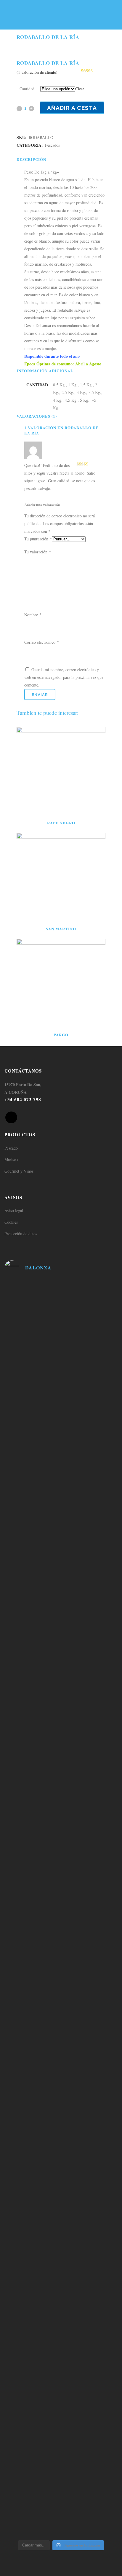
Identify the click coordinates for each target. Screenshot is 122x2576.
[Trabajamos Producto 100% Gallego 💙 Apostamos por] (61, 1346)
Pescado (11, 1148)
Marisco (11, 1159)
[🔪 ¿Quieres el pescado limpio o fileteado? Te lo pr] (61, 1301)
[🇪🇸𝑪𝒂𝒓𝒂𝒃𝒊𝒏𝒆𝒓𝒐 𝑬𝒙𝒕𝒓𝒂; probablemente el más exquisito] (61, 1935)
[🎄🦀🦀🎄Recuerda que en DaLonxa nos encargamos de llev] (61, 1553)
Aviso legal (14, 1211)
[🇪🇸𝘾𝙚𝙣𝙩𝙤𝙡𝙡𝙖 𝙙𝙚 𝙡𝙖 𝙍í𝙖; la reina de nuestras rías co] (61, 1606)
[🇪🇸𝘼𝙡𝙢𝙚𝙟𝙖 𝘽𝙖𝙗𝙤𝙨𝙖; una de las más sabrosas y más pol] (61, 1795)
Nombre (33, 615)
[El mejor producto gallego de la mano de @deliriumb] (61, 1516)
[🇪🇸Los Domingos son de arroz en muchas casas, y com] (61, 1863)
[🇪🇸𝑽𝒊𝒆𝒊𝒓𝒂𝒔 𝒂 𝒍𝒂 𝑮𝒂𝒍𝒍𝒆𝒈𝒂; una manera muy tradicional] (61, 2151)
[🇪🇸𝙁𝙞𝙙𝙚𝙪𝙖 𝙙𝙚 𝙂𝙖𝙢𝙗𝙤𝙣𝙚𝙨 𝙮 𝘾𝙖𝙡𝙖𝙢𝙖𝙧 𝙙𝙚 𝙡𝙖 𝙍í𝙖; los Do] (61, 2007)
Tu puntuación (38, 539)
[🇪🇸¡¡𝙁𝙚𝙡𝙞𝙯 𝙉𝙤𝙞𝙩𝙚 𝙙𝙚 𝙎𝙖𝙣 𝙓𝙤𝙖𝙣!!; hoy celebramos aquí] (61, 2482)
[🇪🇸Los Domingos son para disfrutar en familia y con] (61, 2223)
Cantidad (27, 89)
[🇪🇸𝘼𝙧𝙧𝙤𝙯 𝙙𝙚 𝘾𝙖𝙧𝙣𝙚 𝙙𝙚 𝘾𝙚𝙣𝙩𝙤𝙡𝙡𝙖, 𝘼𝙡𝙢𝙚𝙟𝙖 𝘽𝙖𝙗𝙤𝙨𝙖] (61, 2383)
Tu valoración (38, 552)
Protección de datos (21, 1234)
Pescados (52, 145)
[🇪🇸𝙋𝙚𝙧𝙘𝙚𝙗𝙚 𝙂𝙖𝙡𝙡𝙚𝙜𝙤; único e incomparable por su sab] (61, 2303)
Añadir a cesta (72, 108)
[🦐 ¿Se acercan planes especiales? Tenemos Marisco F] (61, 1425)
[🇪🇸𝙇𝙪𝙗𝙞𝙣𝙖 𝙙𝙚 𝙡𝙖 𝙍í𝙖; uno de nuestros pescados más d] (61, 1719)
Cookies (11, 1222)
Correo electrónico (42, 642)
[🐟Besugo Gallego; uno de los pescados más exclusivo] (61, 1474)
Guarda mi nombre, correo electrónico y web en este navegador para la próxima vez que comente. (64, 677)
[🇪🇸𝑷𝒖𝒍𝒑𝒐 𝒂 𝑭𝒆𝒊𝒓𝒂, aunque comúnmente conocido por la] (61, 2083)
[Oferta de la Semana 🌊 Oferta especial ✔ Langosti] (61, 1388)
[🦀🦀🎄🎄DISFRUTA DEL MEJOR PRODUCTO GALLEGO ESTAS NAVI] (61, 1655)
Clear (80, 89)
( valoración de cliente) (37, 72)
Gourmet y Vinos (19, 1171)
